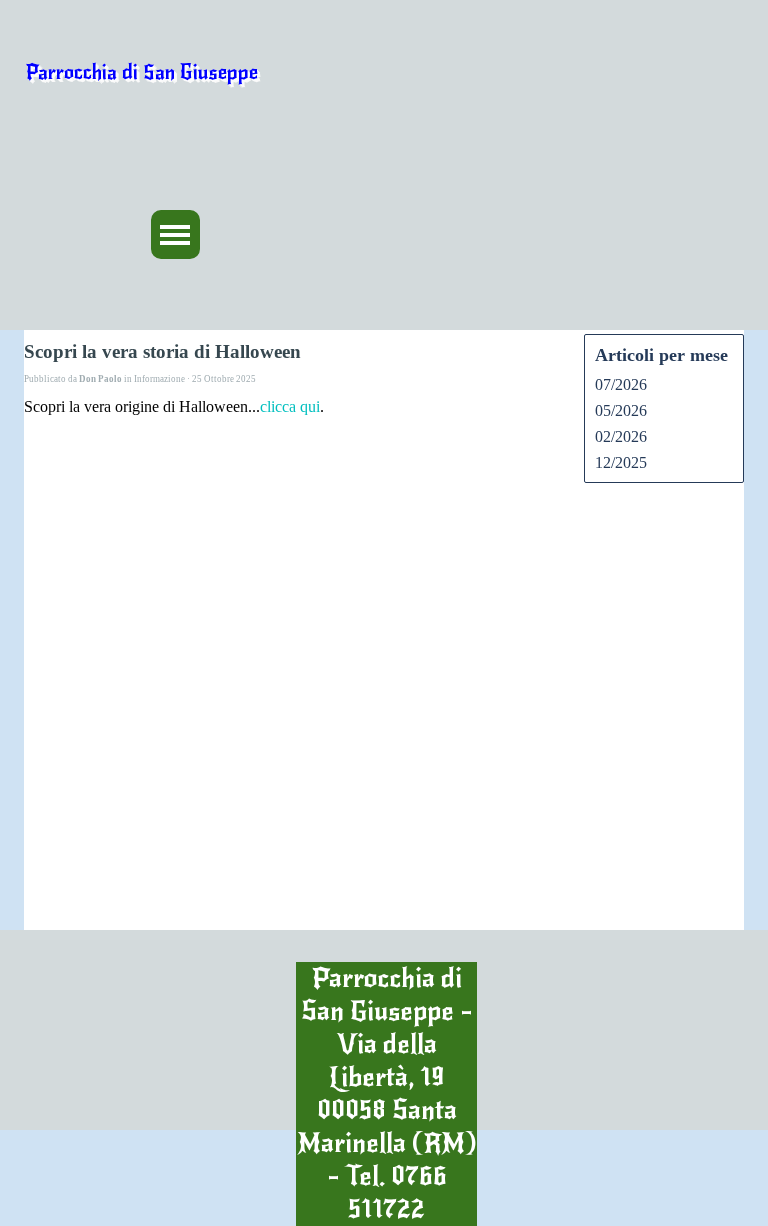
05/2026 (621, 410)
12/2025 (621, 462)
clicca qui (290, 406)
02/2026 (621, 436)
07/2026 (621, 384)
